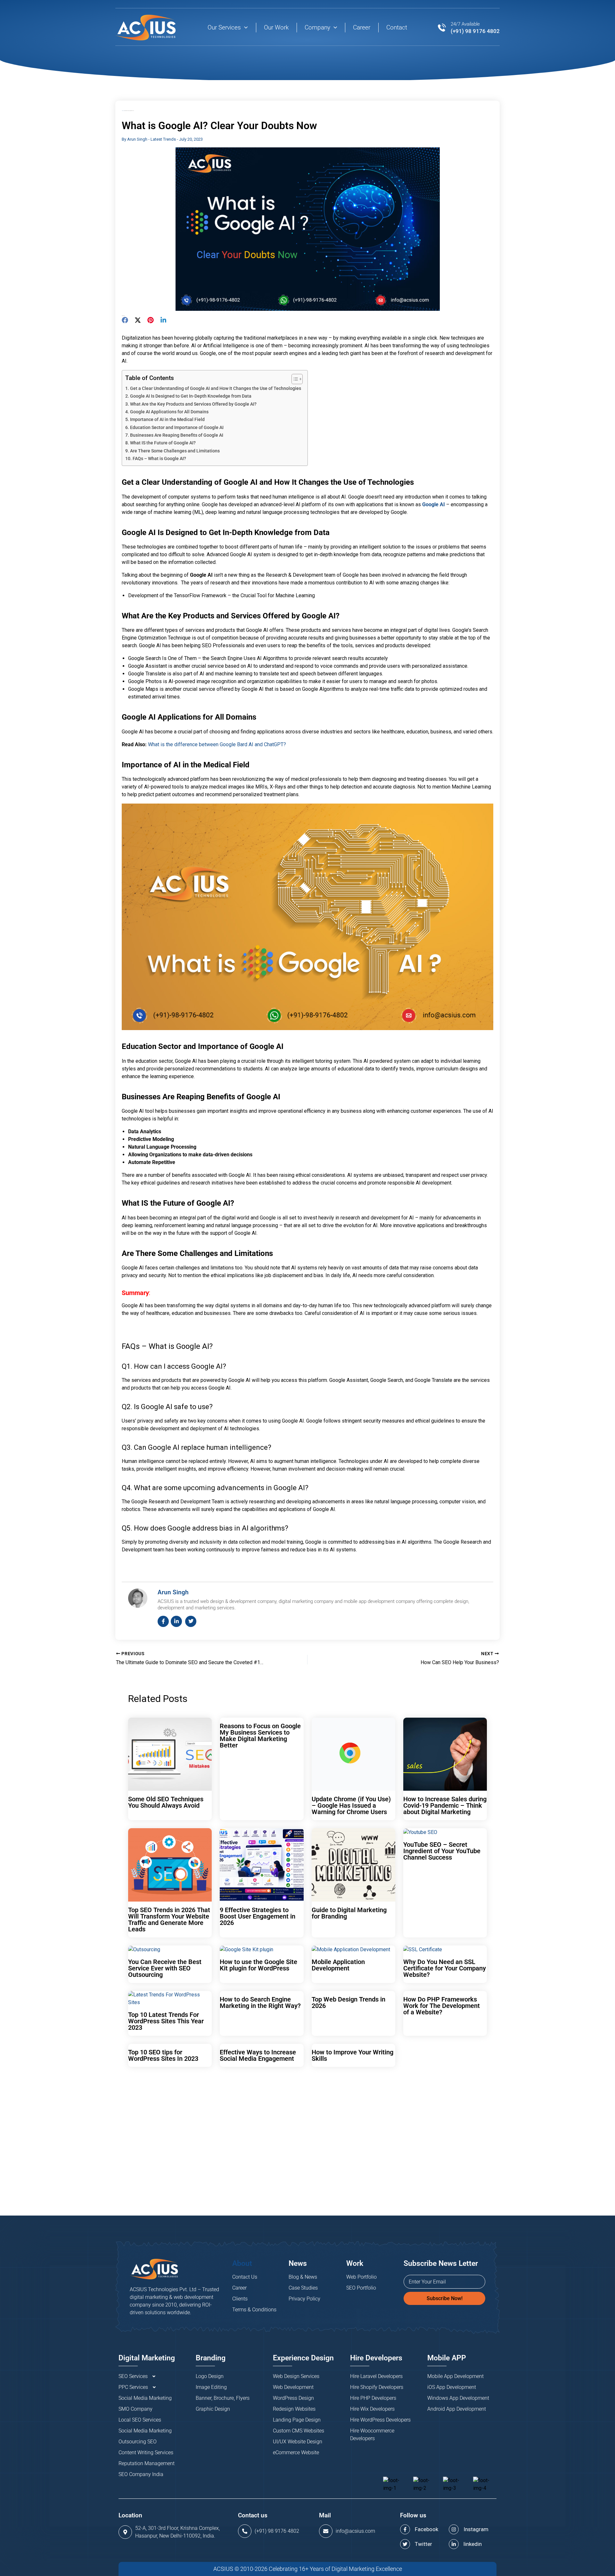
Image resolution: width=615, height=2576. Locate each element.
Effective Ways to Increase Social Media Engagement (258, 2055)
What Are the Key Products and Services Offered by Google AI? (193, 404)
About (242, 2263)
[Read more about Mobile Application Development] (351, 1949)
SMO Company (135, 2409)
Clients (240, 2299)
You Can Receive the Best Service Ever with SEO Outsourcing (165, 1968)
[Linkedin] (163, 320)
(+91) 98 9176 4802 (475, 31)
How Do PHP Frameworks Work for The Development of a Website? (442, 2006)
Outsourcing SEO (138, 2442)
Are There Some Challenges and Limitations (175, 451)
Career (239, 2288)
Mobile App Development (455, 2376)
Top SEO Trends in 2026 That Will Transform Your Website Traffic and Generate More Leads (169, 1920)
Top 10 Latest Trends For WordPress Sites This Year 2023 (166, 2021)
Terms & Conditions (254, 2310)
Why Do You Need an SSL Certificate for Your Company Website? (445, 1968)
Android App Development (457, 2409)
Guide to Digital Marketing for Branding (349, 1913)
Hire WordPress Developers (380, 2420)
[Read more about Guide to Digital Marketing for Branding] (353, 1865)
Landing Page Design (297, 2420)
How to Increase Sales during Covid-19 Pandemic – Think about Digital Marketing (445, 1805)
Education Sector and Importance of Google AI (177, 428)
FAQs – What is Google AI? (159, 459)
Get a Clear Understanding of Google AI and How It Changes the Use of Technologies (216, 388)
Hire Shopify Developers (377, 2387)
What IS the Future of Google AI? (163, 443)
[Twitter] (138, 320)
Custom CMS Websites (299, 2431)
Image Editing (211, 2387)
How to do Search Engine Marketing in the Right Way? (260, 2002)
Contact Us (245, 2277)
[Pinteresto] (151, 320)
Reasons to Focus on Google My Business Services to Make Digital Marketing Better (260, 1736)
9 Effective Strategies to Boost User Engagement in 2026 (258, 1916)
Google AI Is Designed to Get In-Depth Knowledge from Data (191, 396)
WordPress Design (293, 2398)
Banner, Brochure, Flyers (223, 2398)
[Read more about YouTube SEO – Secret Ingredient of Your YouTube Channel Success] (420, 1832)
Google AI (434, 504)
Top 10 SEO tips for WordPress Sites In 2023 (163, 2055)
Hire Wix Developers (372, 2409)
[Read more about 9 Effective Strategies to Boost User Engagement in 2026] (262, 1865)
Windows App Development (458, 2398)
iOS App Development (452, 2387)
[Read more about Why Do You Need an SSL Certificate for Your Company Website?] (423, 1949)
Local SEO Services (140, 2420)
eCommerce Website (296, 2452)
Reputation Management (147, 2463)
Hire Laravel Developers (376, 2376)
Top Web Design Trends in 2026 (348, 2002)
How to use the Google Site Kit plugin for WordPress (258, 1965)
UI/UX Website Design (298, 2442)
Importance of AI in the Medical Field (167, 420)
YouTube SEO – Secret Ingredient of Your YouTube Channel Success (442, 1851)
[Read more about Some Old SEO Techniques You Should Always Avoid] (170, 1754)
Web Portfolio (361, 2277)
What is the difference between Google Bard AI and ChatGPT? (217, 744)
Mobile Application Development (338, 1965)
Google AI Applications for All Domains (169, 412)
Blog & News (303, 2277)
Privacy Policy (304, 2299)
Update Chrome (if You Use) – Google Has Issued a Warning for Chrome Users (351, 1805)
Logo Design (210, 2376)
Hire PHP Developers (373, 2398)
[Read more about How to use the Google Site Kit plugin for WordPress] (246, 1949)
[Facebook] (125, 320)
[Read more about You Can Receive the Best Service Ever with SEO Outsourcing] (144, 1949)
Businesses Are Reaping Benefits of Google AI (177, 435)
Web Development (293, 2387)
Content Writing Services (146, 2452)
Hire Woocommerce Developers (372, 2435)
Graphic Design (213, 2409)
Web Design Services (296, 2376)
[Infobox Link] (273, 2531)
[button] (244, 28)
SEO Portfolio (361, 2288)
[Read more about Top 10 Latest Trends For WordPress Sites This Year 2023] (170, 1998)
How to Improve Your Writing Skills (353, 2055)
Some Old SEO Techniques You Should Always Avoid (166, 1802)
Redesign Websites (294, 2409)
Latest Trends (163, 139)
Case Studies (303, 2288)
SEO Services (133, 2376)
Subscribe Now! (445, 2298)
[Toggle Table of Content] (294, 379)
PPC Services (133, 2387)
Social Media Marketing (145, 2398)
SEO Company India (141, 2474)
